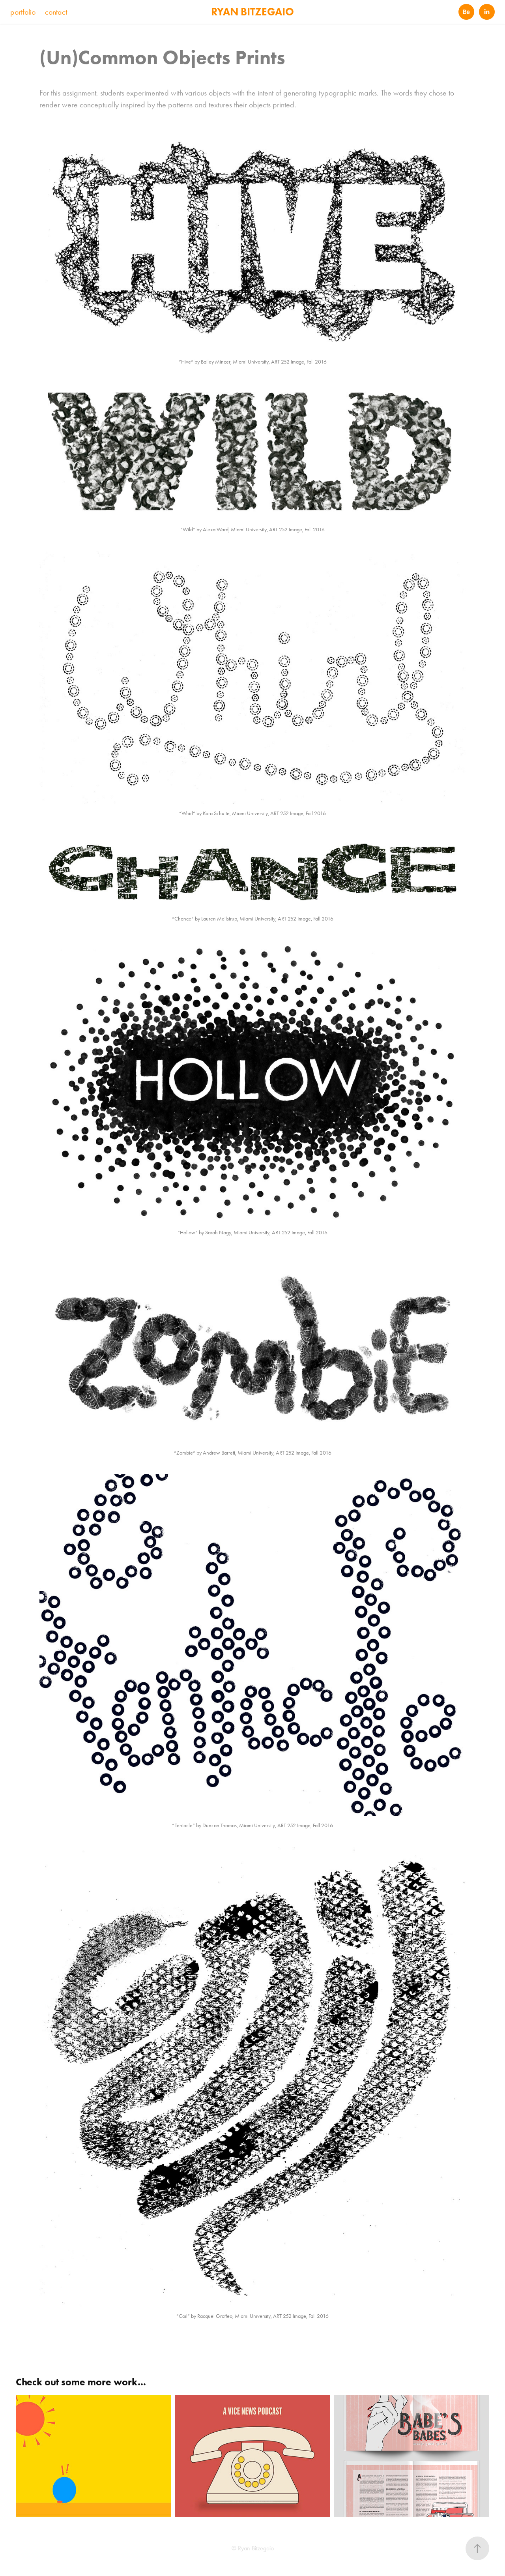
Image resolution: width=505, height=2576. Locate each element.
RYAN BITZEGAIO (252, 12)
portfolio (23, 12)
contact (56, 12)
